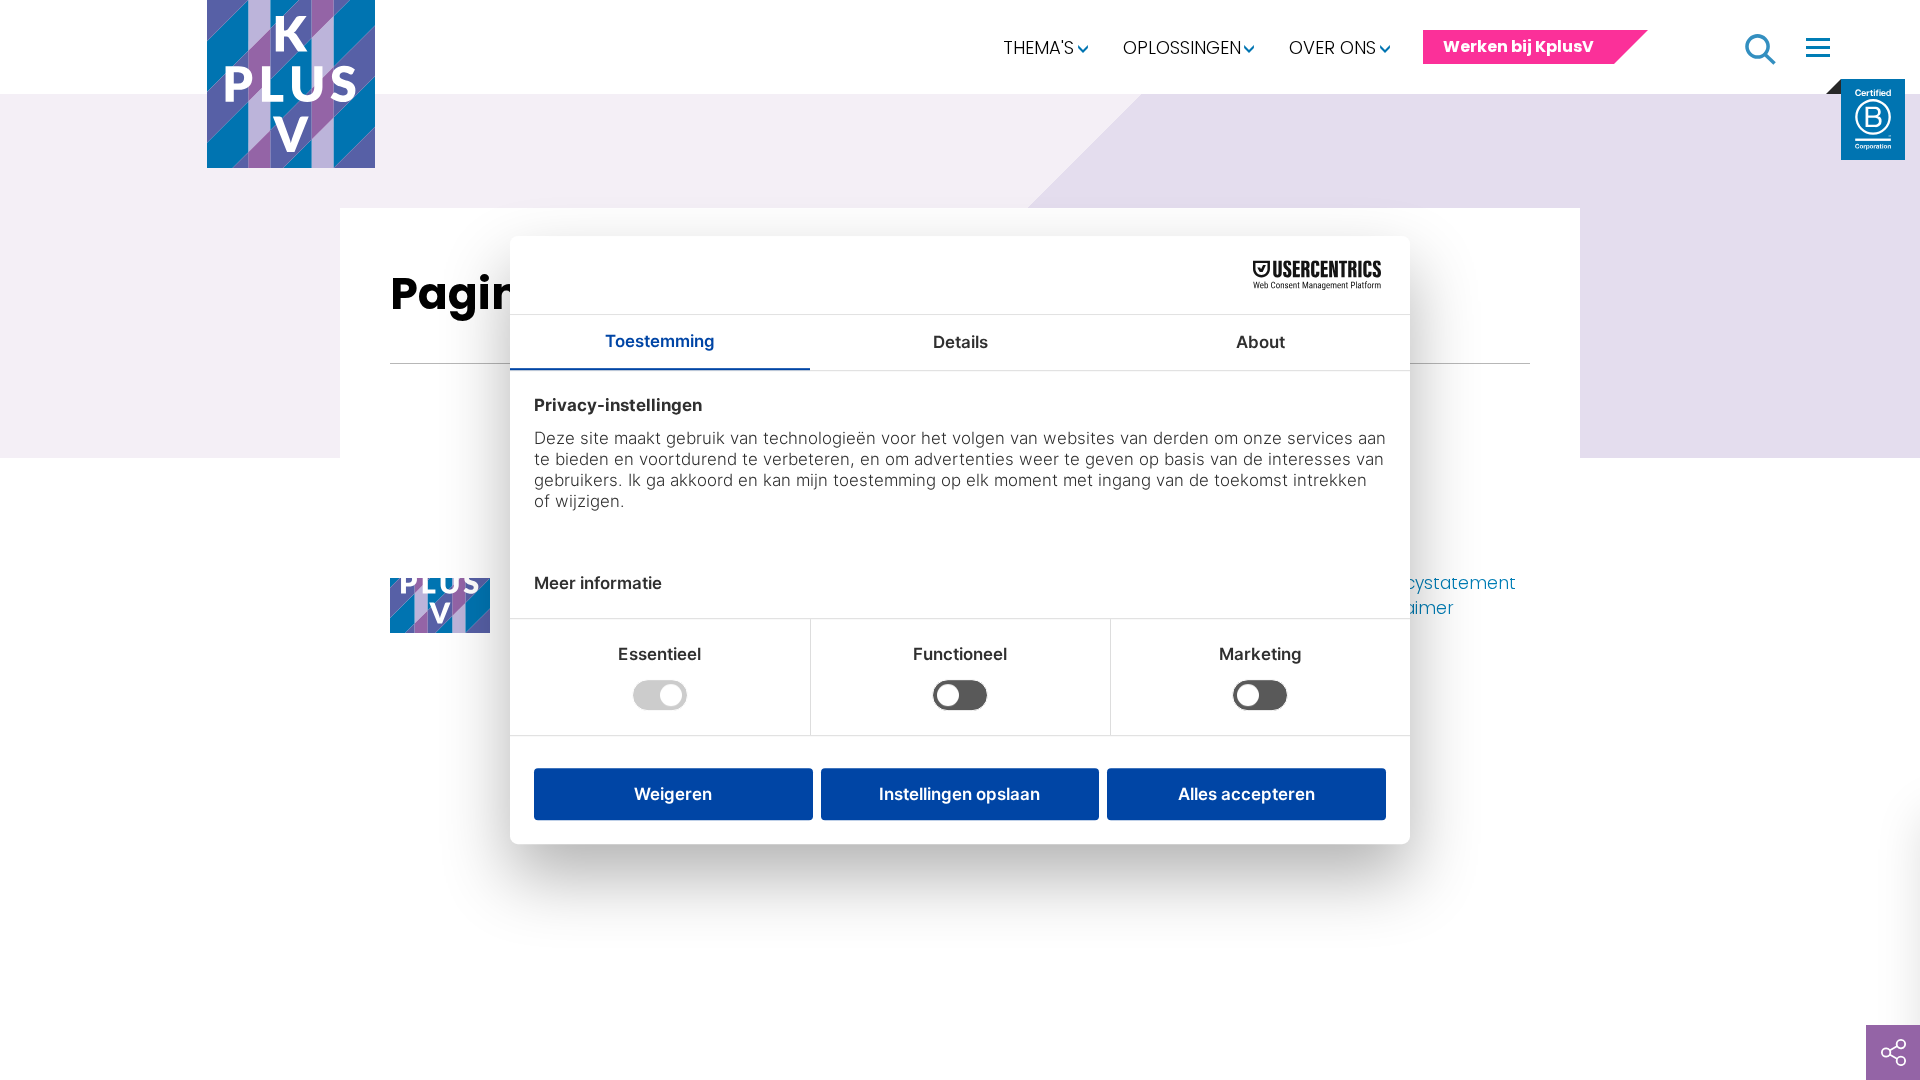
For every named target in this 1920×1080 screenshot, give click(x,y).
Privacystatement (1440, 583)
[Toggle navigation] (1818, 47)
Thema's (1038, 47)
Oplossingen (1182, 47)
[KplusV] (291, 89)
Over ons (1332, 47)
